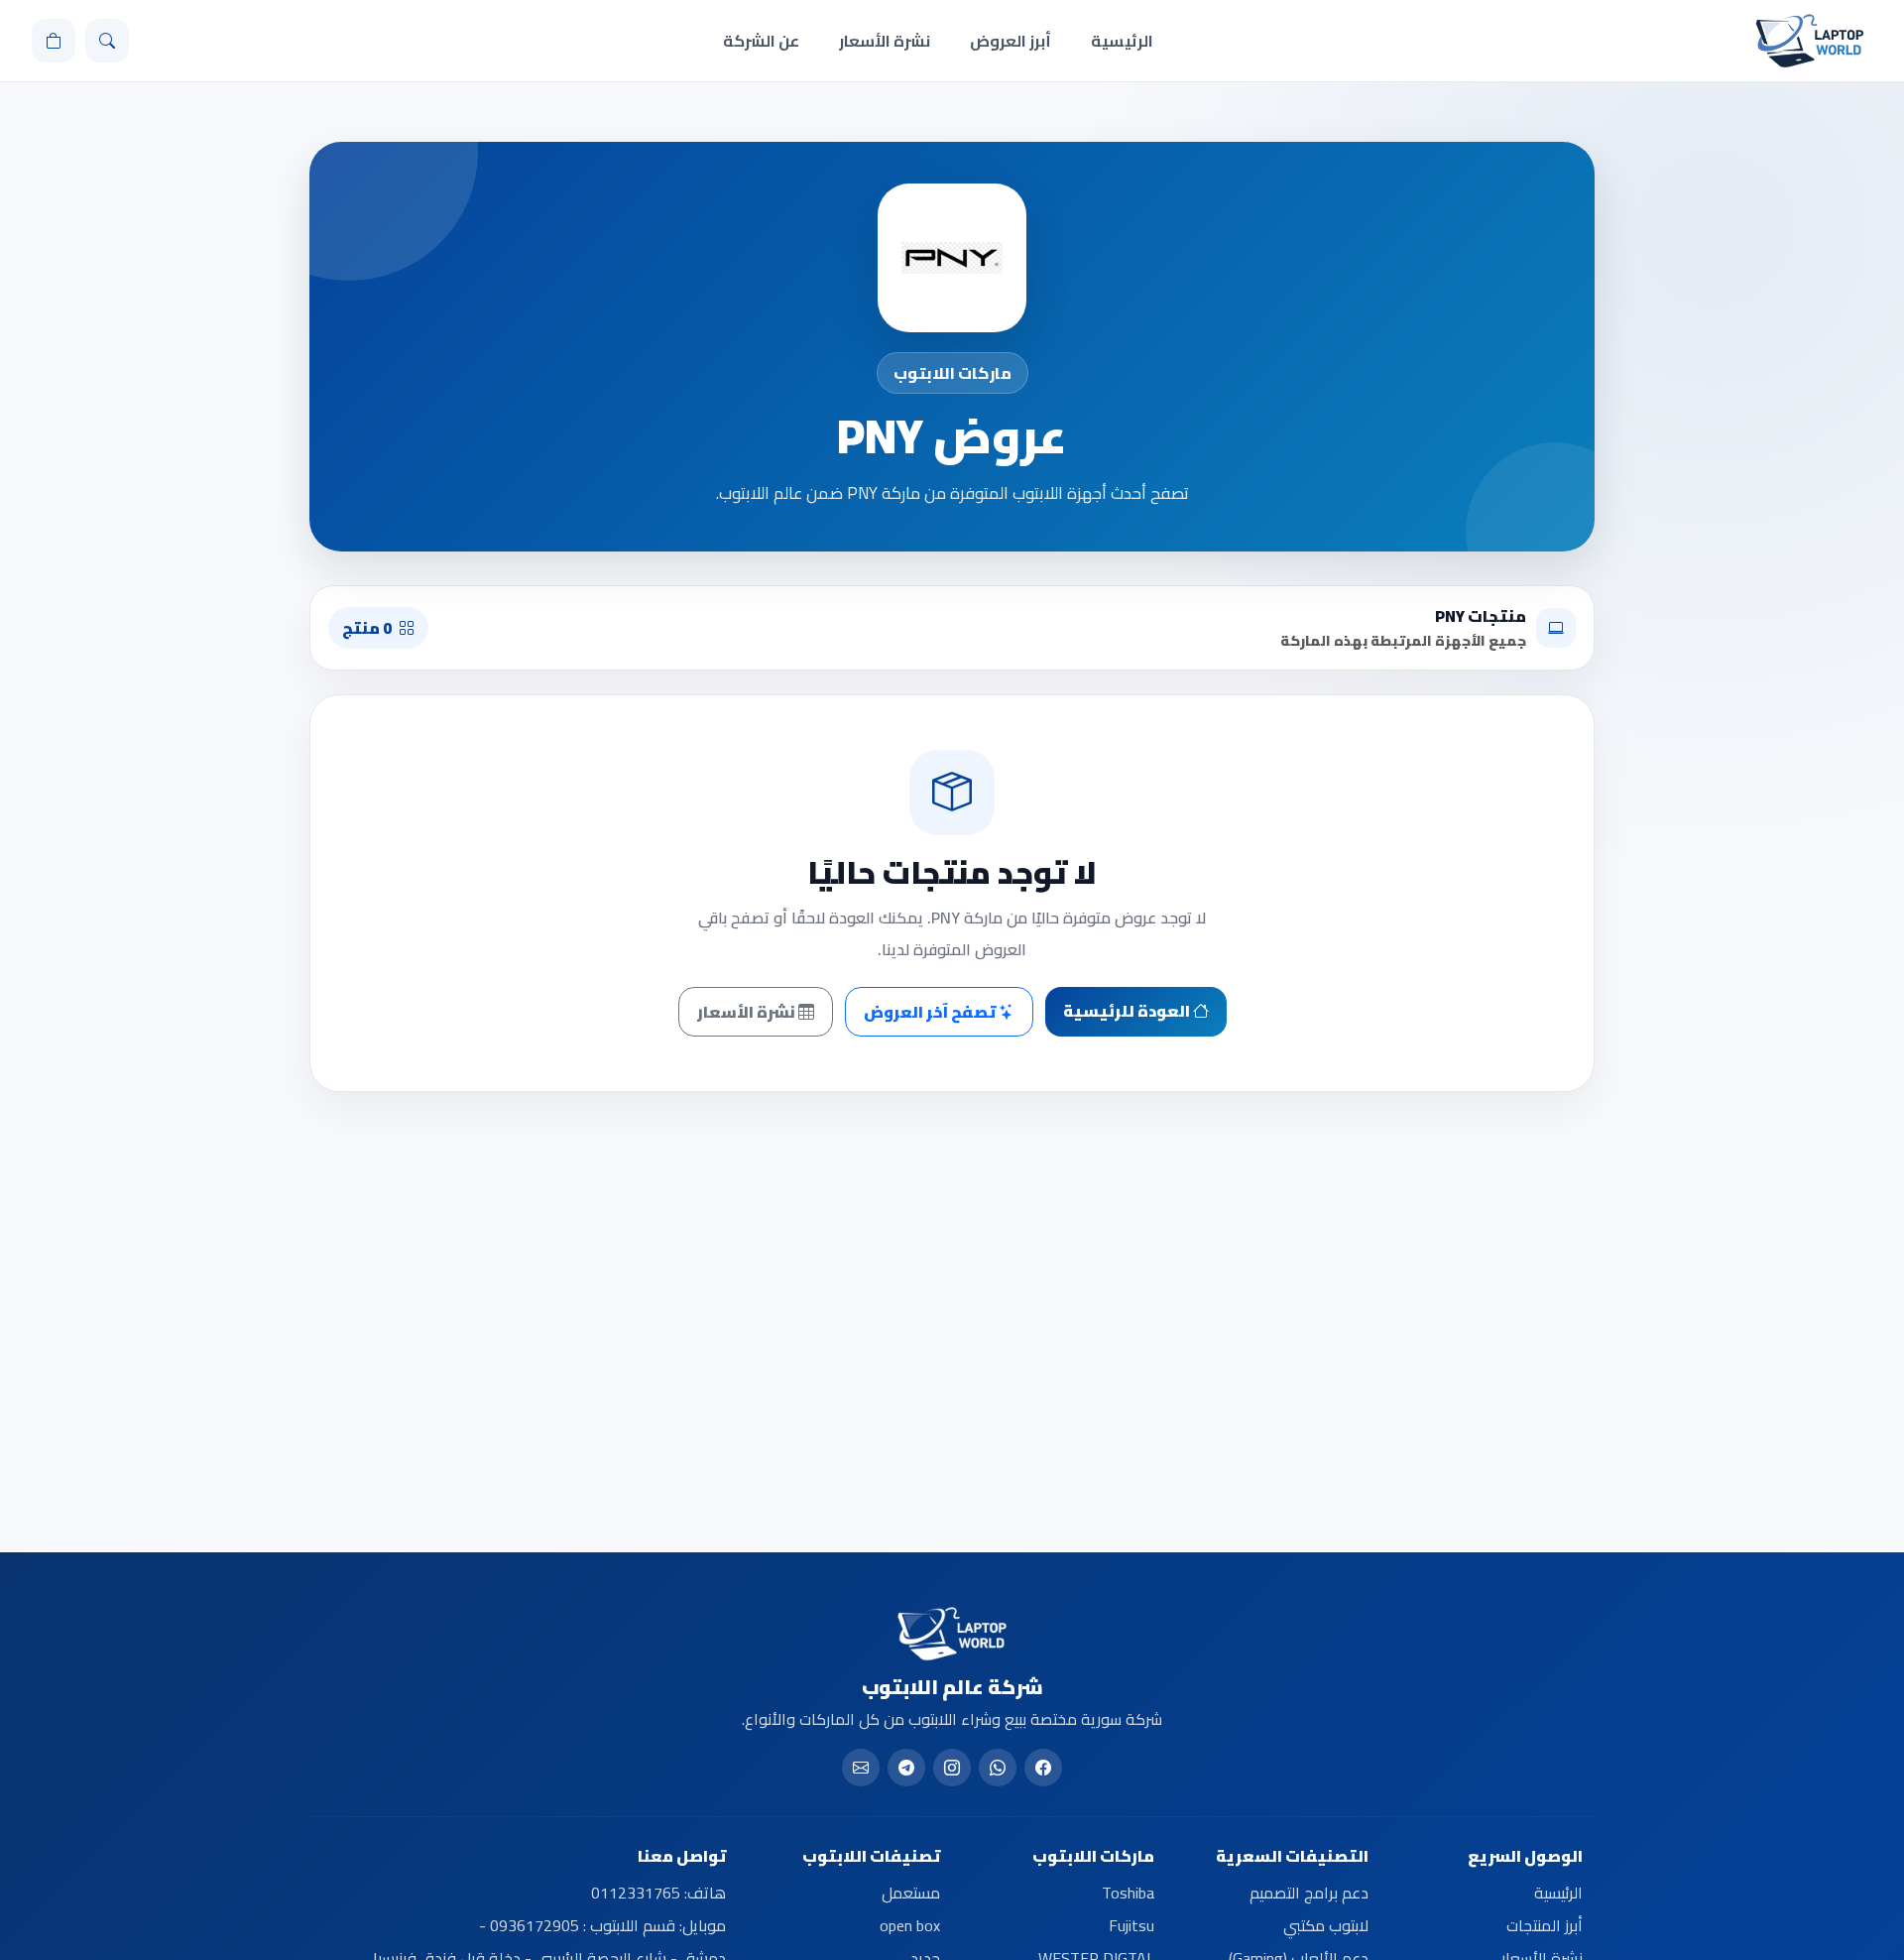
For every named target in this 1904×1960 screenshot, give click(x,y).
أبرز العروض (1011, 41)
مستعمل (911, 1893)
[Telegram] (906, 1768)
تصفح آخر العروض (931, 1012)
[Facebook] (1043, 1768)
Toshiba (1128, 1893)
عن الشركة (761, 41)
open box (910, 1925)
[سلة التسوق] (54, 41)
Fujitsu (1131, 1925)
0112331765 (636, 1893)
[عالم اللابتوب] (1810, 41)
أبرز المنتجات (1545, 1925)
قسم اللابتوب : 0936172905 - (577, 1925)
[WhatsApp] (998, 1768)
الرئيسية (1122, 41)
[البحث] (107, 41)
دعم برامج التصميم (1309, 1893)
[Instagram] (952, 1768)
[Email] (861, 1768)
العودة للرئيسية (1128, 1011)
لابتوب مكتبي (1326, 1925)
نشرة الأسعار (885, 41)
